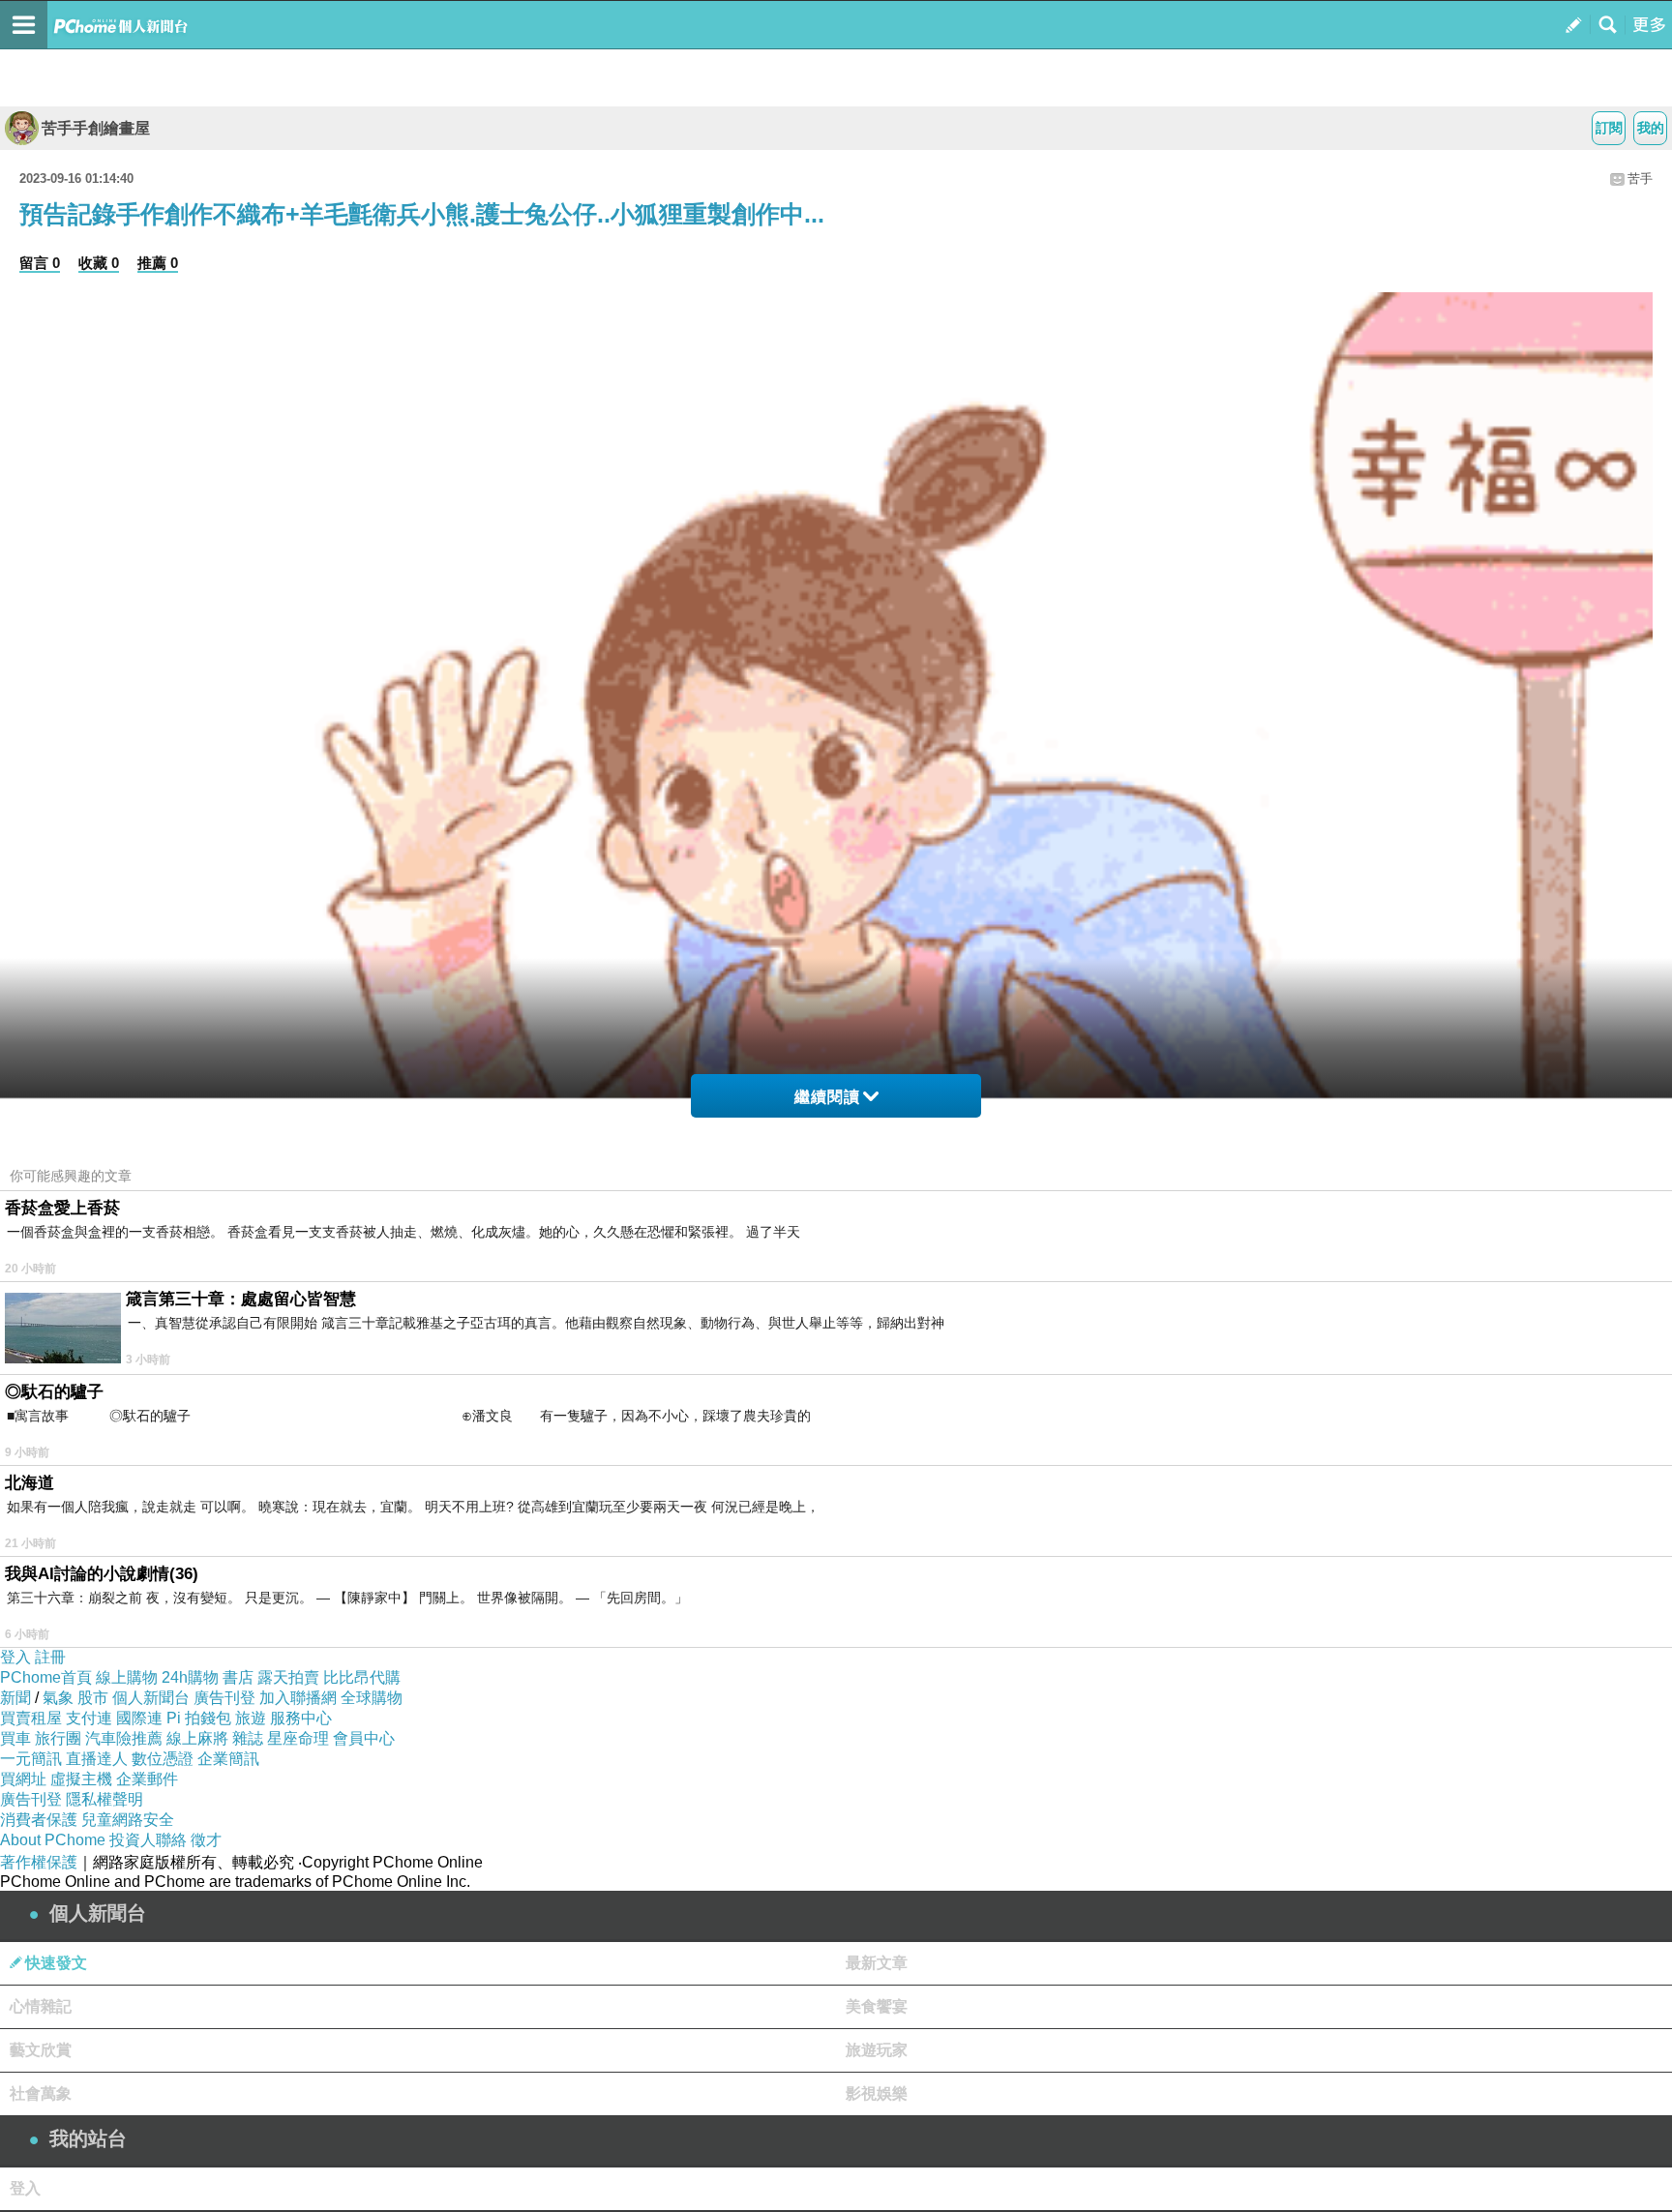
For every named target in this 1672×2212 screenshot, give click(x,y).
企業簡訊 (228, 1759)
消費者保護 (39, 1820)
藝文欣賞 (41, 2050)
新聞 (15, 1698)
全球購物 (372, 1698)
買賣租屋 (31, 1718)
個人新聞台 (151, 1698)
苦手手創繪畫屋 (96, 128)
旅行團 (58, 1738)
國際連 (139, 1718)
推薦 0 (158, 263)
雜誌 (248, 1738)
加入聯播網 (298, 1698)
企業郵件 (147, 1779)
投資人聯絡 (148, 1840)
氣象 (58, 1698)
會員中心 (364, 1738)
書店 (238, 1677)
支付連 (89, 1718)
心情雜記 (41, 2006)
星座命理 (298, 1738)
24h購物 (190, 1677)
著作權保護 (39, 1862)
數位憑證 (163, 1759)
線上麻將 (197, 1738)
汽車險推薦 (124, 1738)
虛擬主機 (81, 1779)
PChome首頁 (46, 1677)
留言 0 (40, 263)
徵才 (206, 1840)
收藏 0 (99, 263)
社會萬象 (41, 2093)
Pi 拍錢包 (199, 1718)
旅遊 (251, 1718)
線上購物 (127, 1677)
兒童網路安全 (128, 1820)
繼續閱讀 (827, 1097)
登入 (15, 1657)
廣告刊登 (224, 1698)
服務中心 (301, 1718)
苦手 (1640, 179)
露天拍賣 (288, 1677)
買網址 (23, 1779)
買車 (15, 1738)
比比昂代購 (362, 1677)
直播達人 (97, 1759)
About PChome (53, 1840)
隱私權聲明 (104, 1799)
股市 (93, 1698)
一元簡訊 (31, 1759)
